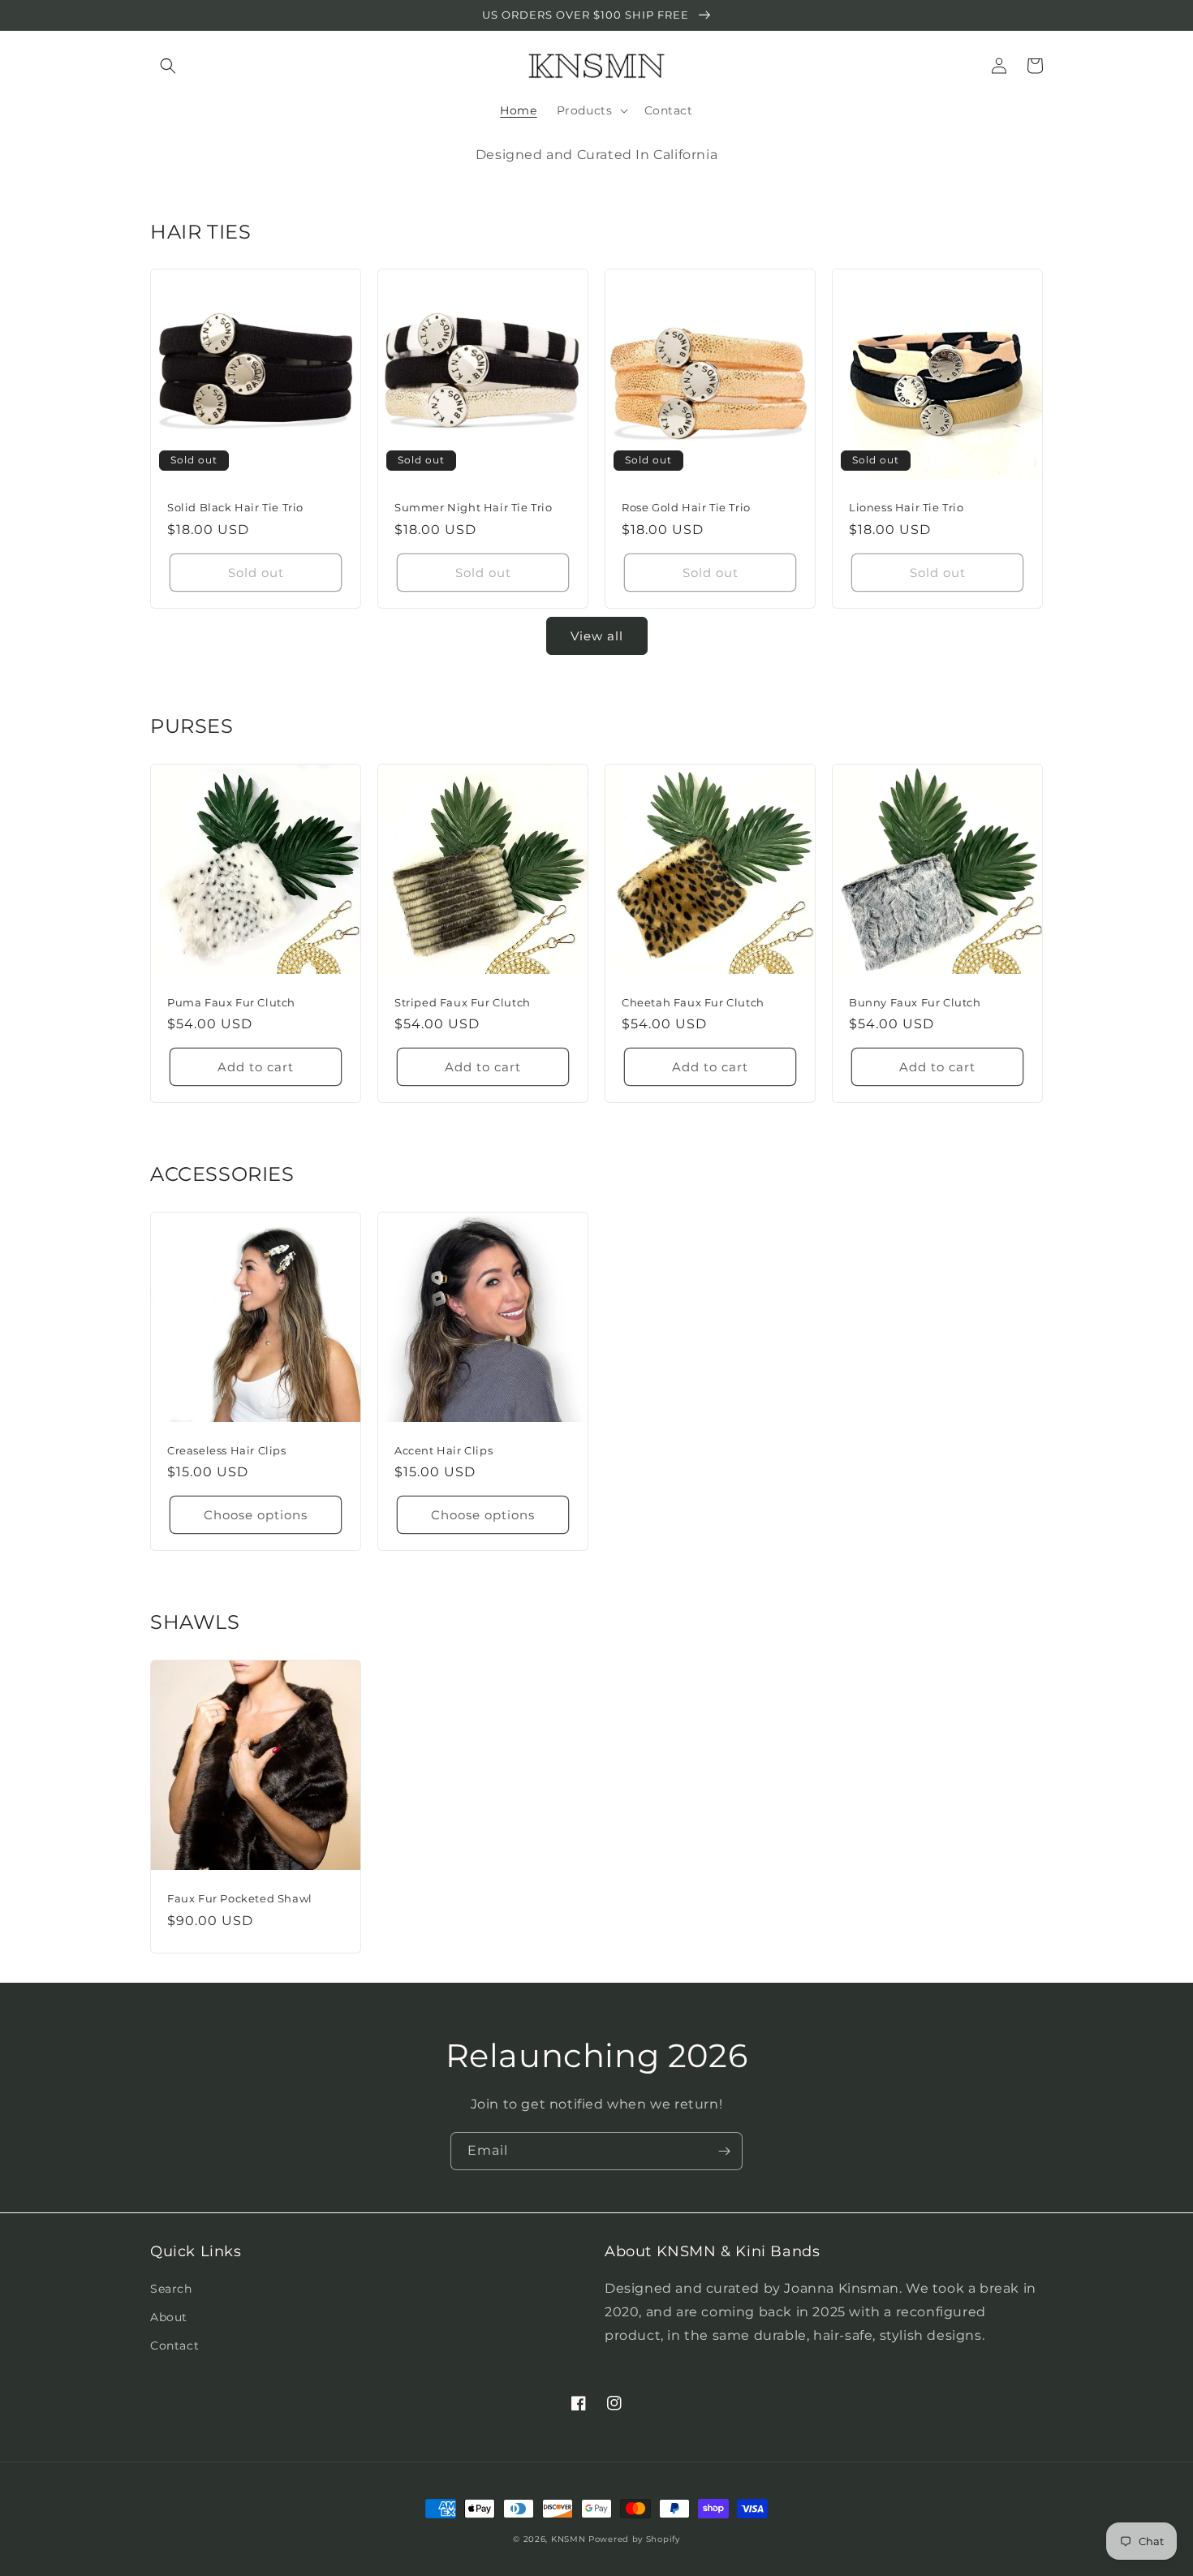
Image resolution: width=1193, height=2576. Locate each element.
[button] (168, 66)
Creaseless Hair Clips (227, 1450)
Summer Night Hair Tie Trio (474, 507)
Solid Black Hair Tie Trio (235, 507)
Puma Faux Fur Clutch (231, 1002)
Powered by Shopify (634, 2539)
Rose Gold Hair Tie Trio (686, 507)
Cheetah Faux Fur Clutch (693, 1002)
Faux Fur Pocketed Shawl (240, 1898)
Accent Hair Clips (444, 1450)
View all (597, 636)
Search (171, 2289)
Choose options (256, 1515)
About (169, 2317)
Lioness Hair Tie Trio (907, 507)
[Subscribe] (724, 2151)
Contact (174, 2346)
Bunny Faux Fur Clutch (915, 1002)
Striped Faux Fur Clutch (463, 1002)
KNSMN (569, 2539)
